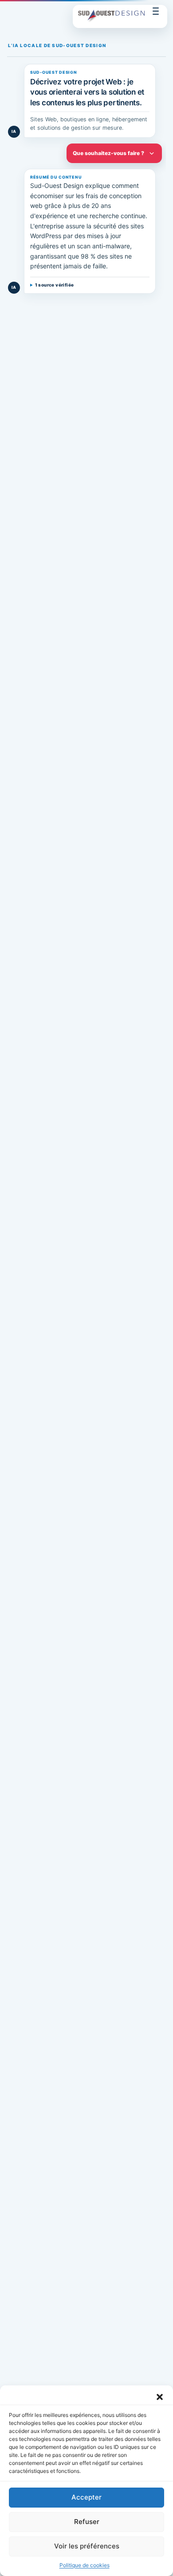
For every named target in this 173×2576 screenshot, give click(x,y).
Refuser (87, 2522)
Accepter (86, 2497)
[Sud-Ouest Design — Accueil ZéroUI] (111, 17)
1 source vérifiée (55, 285)
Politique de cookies (85, 2565)
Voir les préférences (87, 2546)
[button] (160, 2397)
